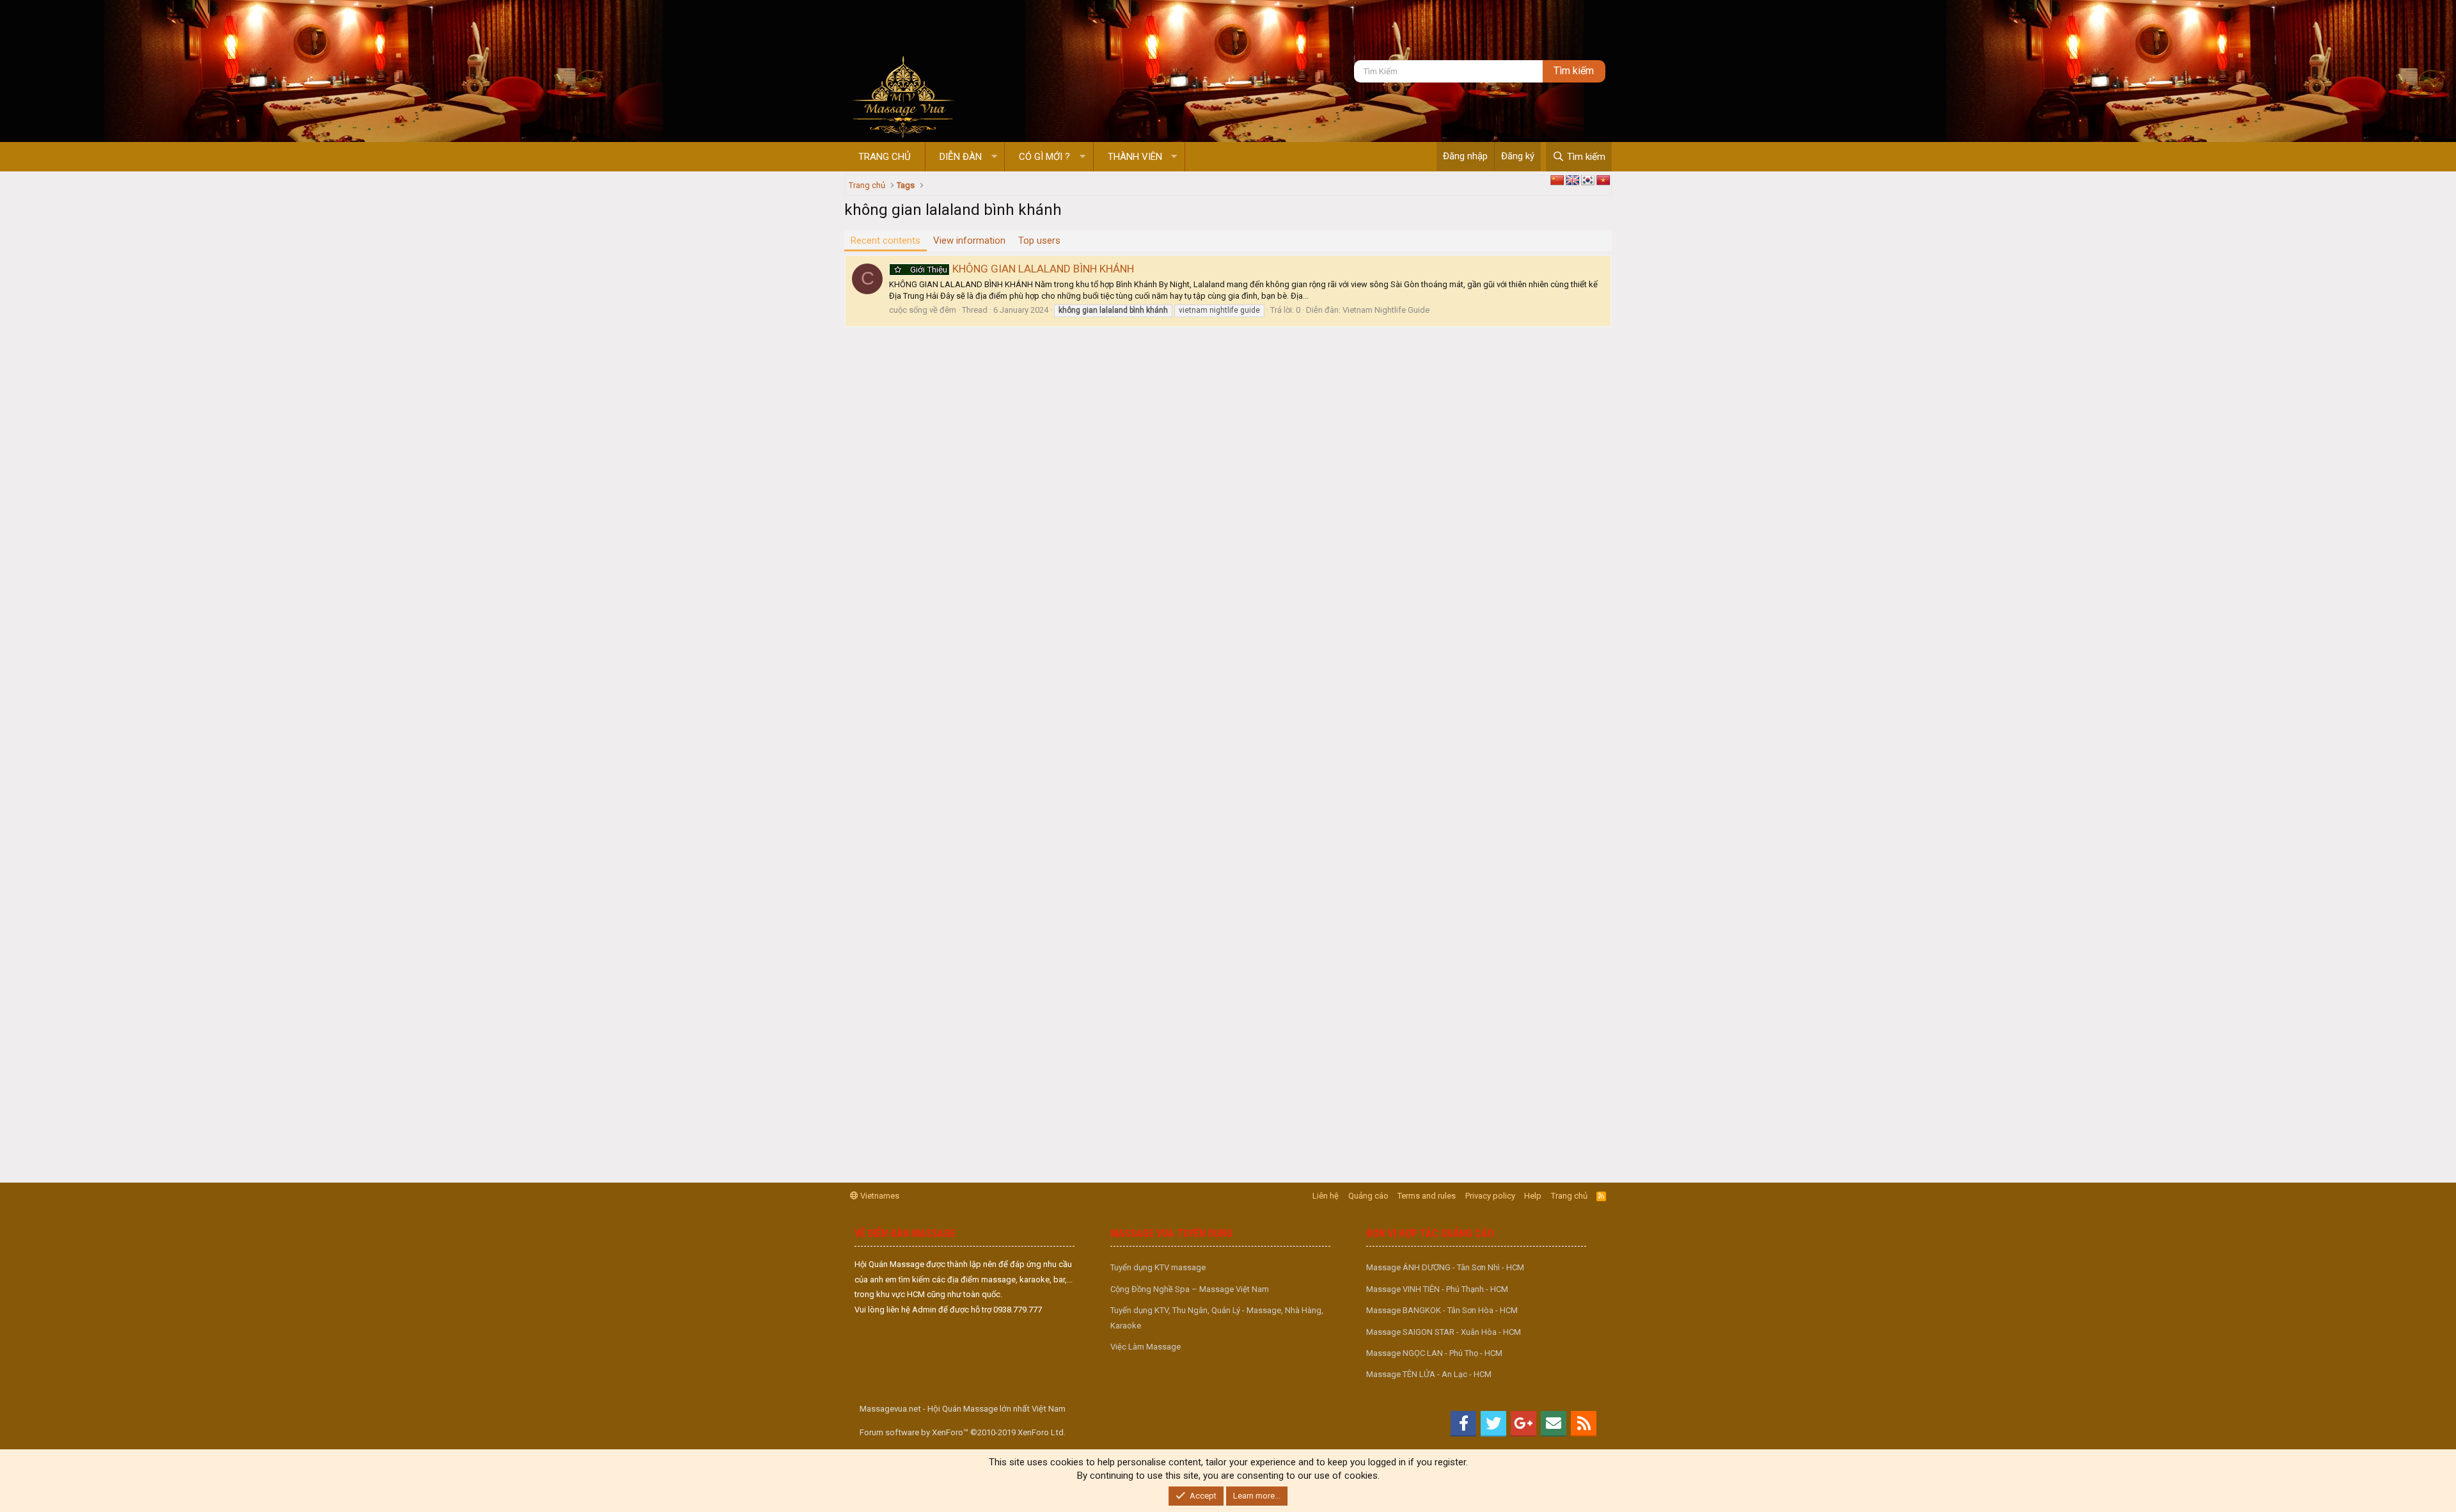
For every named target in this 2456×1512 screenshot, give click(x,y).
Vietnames (879, 1196)
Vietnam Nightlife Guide (1386, 310)
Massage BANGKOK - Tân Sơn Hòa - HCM (1442, 1310)
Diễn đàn (961, 157)
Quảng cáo (1368, 1196)
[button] (994, 157)
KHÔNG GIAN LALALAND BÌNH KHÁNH (1022, 269)
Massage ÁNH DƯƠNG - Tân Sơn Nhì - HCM (1445, 1267)
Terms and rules (1427, 1196)
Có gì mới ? (1044, 157)
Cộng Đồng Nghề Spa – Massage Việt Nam (1190, 1289)
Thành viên (1135, 157)
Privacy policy (1490, 1196)
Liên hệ (1326, 1196)
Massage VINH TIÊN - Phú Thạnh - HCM (1437, 1289)
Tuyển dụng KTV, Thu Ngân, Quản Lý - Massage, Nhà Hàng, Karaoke (1217, 1318)
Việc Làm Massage (1145, 1347)
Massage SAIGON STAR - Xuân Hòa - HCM (1444, 1332)
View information (969, 240)
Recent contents (886, 240)
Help (1533, 1196)
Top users (1039, 240)
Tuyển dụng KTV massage (1158, 1267)
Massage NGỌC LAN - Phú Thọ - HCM (1434, 1353)
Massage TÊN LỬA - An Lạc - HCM (1429, 1374)
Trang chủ (885, 157)
